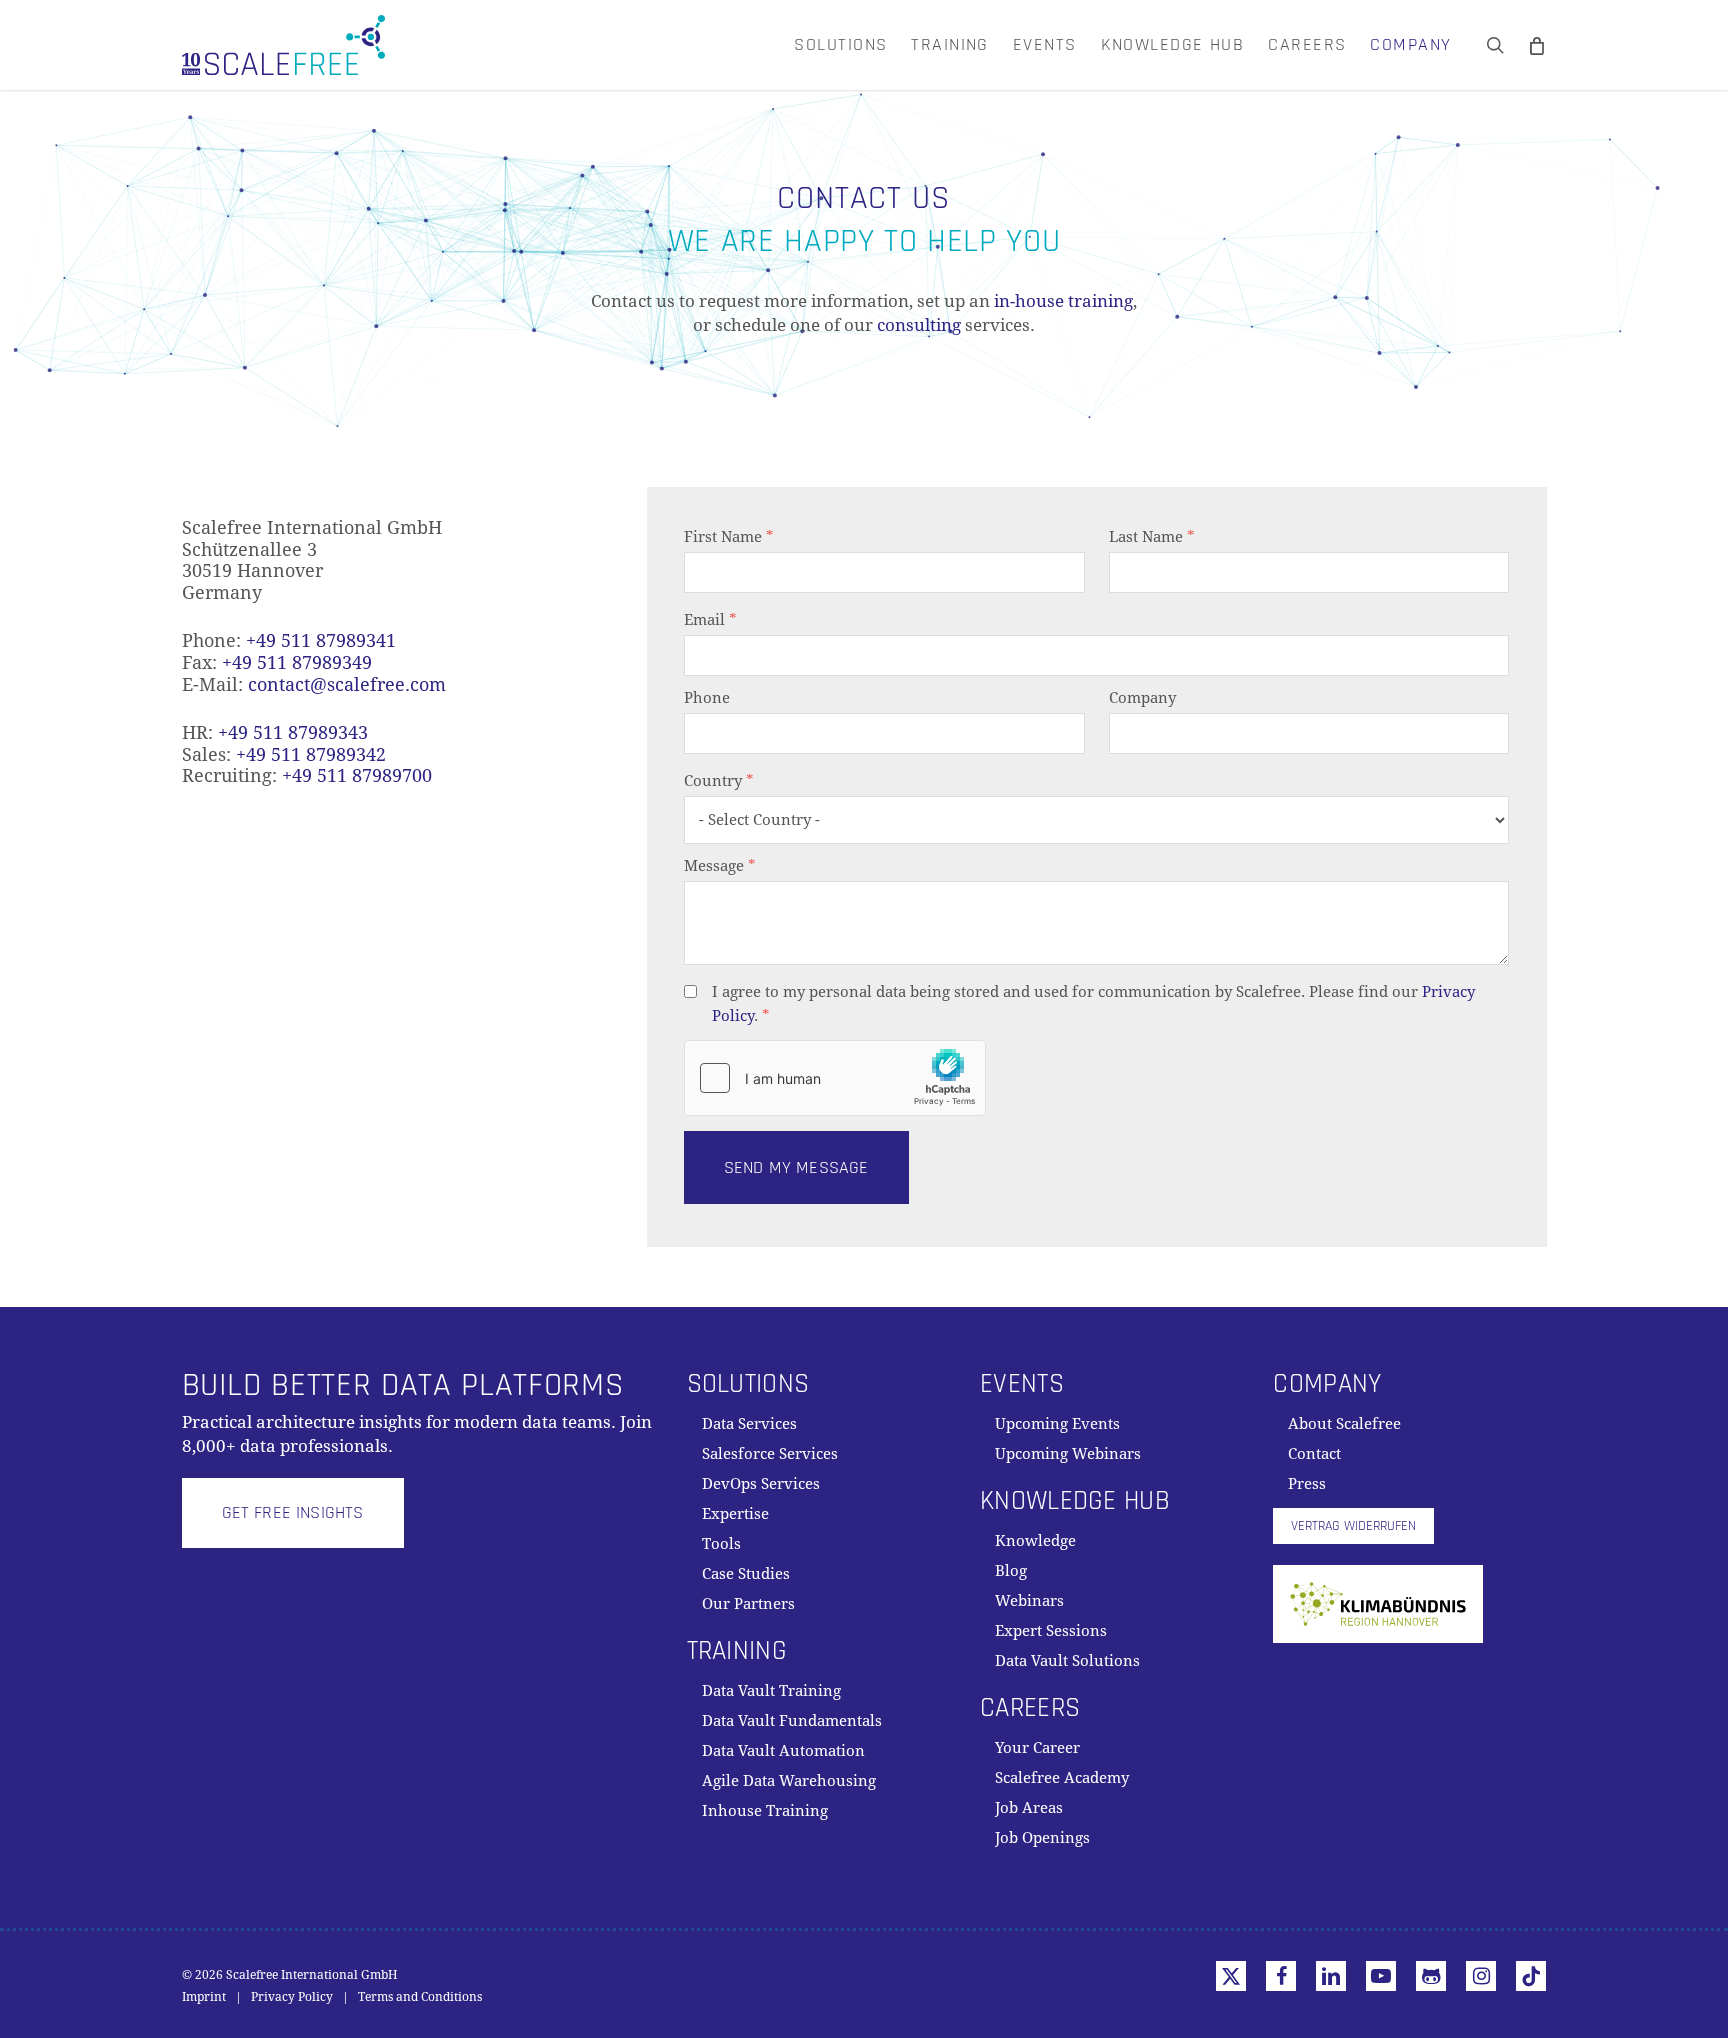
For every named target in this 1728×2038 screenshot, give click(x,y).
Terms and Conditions (420, 1997)
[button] (293, 1513)
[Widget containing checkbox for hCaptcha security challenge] (835, 1078)
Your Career (1037, 1748)
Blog (1011, 1571)
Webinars (1029, 1601)
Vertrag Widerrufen (1353, 1526)
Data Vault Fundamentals (792, 1721)
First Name (729, 537)
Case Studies (746, 1574)
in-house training (1063, 301)
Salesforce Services (770, 1454)
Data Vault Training (771, 1691)
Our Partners (748, 1604)
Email (710, 620)
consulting (919, 325)
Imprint (204, 1997)
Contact (1314, 1454)
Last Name (1152, 537)
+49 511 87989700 (357, 775)
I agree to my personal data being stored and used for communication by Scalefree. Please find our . (1093, 1004)
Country (719, 781)
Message (720, 866)
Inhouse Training (765, 1811)
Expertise (735, 1514)
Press (1307, 1484)
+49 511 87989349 (297, 662)
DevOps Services (761, 1484)
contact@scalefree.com (347, 684)
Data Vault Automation (783, 1751)
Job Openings (1042, 1838)
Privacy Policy (292, 1997)
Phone (707, 698)
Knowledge (1035, 1541)
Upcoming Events (1057, 1424)
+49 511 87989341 (321, 640)
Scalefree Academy (1062, 1778)
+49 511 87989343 (293, 732)
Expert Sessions (1051, 1631)
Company (1142, 698)
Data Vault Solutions (1067, 1661)
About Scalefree (1344, 1424)
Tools (721, 1544)
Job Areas (1029, 1808)
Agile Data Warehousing (789, 1781)
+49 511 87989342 (311, 754)
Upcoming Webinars (1068, 1454)
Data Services (749, 1424)
